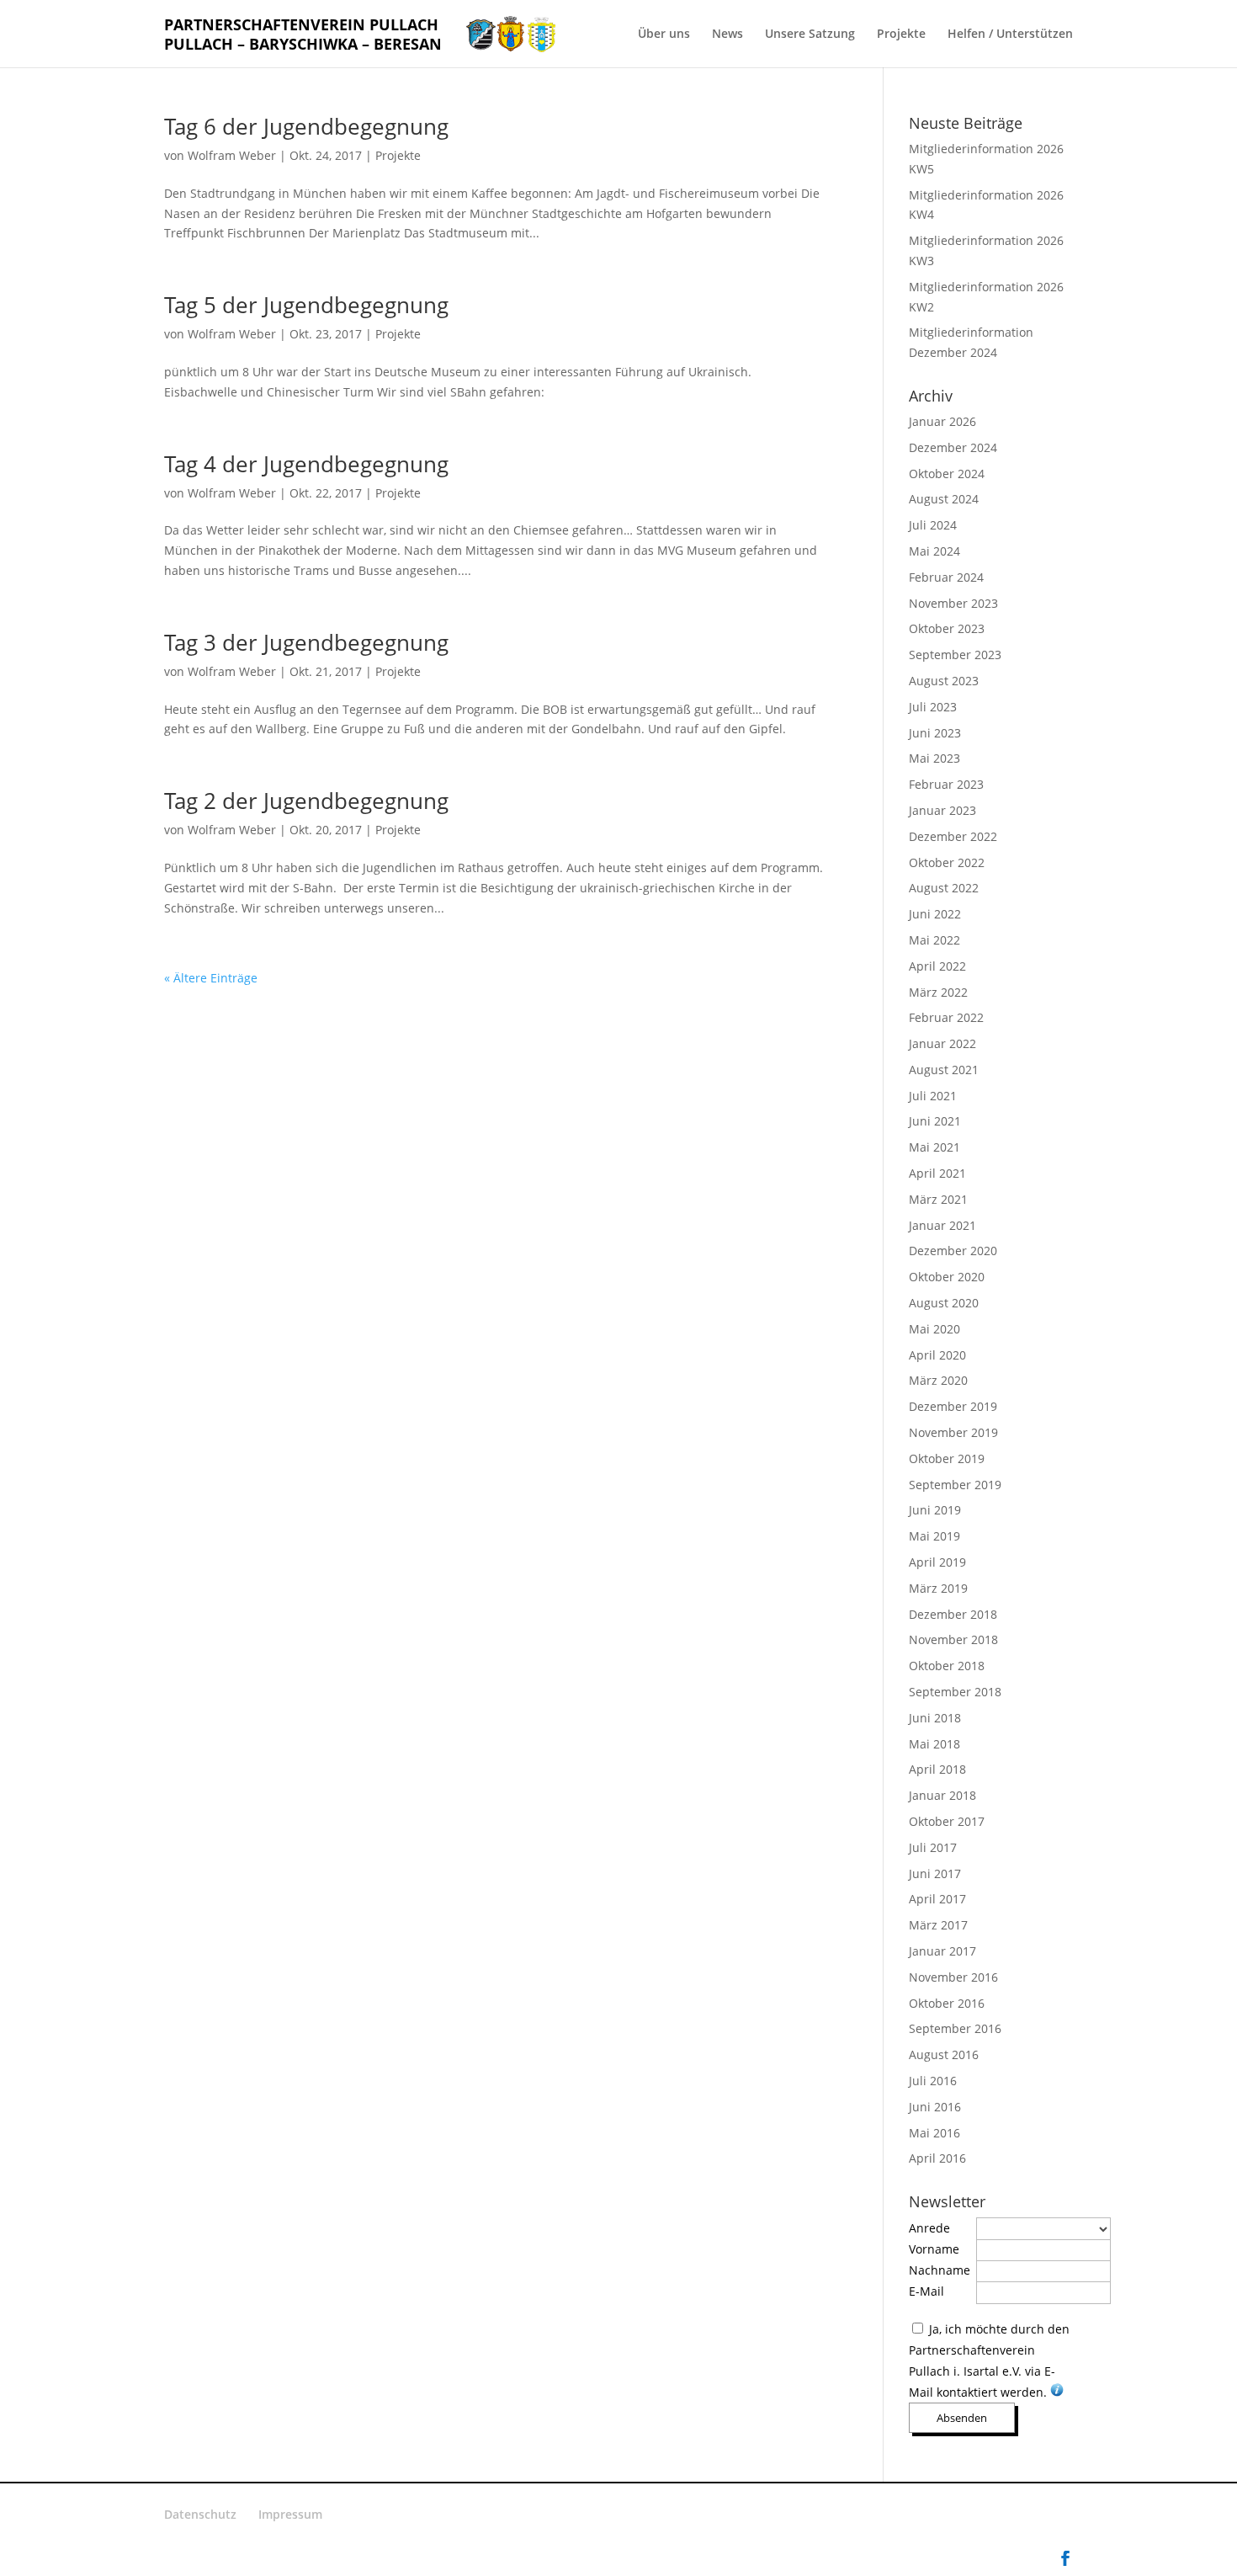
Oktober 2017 (947, 1821)
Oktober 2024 (947, 474)
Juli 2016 (933, 2081)
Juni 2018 (935, 1718)
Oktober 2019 (947, 1458)
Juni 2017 (935, 1873)
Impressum (290, 2514)
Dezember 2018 (953, 1614)
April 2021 (937, 1173)
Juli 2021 (933, 1096)
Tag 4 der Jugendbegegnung (306, 464)
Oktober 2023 (947, 628)
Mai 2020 (934, 1329)
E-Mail (926, 2291)
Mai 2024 (934, 551)
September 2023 (955, 655)
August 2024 (944, 499)
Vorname (934, 2249)
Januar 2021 (942, 1225)
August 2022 (944, 888)
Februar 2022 (946, 1017)
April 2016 (937, 2158)
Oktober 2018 (947, 1666)
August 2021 (944, 1070)
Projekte (901, 35)
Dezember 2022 (953, 836)
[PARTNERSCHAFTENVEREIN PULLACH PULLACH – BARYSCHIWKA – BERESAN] (511, 32)
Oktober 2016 (947, 2003)
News (727, 35)
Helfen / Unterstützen (1010, 35)
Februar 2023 (946, 784)
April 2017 (937, 1899)
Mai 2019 (934, 1536)
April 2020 (937, 1355)
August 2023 (944, 681)
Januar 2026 (942, 421)
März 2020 (938, 1380)
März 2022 (938, 992)
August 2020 (944, 1303)
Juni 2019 (935, 1510)
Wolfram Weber (232, 155)
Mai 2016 (934, 2133)
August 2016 (944, 2054)
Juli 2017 (933, 1847)
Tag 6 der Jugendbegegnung (306, 126)
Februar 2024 (946, 577)
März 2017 (938, 1925)
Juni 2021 (935, 1121)
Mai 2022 (934, 940)
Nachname (940, 2270)
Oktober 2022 (947, 862)
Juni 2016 (935, 2107)
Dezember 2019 (953, 1406)
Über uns (664, 35)
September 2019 (955, 1485)
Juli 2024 (933, 525)
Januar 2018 (942, 1795)
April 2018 (937, 1769)
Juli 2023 (933, 707)
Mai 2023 (934, 758)
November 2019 (953, 1432)
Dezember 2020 (953, 1251)
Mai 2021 (934, 1147)
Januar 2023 (942, 810)
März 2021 (938, 1199)
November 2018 (953, 1639)
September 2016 (955, 2028)
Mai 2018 (934, 1744)
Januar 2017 (942, 1951)
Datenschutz (200, 2514)
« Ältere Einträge (211, 978)
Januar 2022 (942, 1043)
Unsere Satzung (810, 35)
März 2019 (938, 1588)
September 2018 (955, 1692)
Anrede (929, 2228)
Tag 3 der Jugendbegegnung (306, 642)
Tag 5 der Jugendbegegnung (306, 305)
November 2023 (953, 603)
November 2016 (953, 1977)
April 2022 (937, 966)
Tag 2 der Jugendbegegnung (306, 801)
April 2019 (937, 1562)
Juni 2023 (935, 733)
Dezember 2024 (953, 447)
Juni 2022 (935, 914)
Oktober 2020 (947, 1277)
